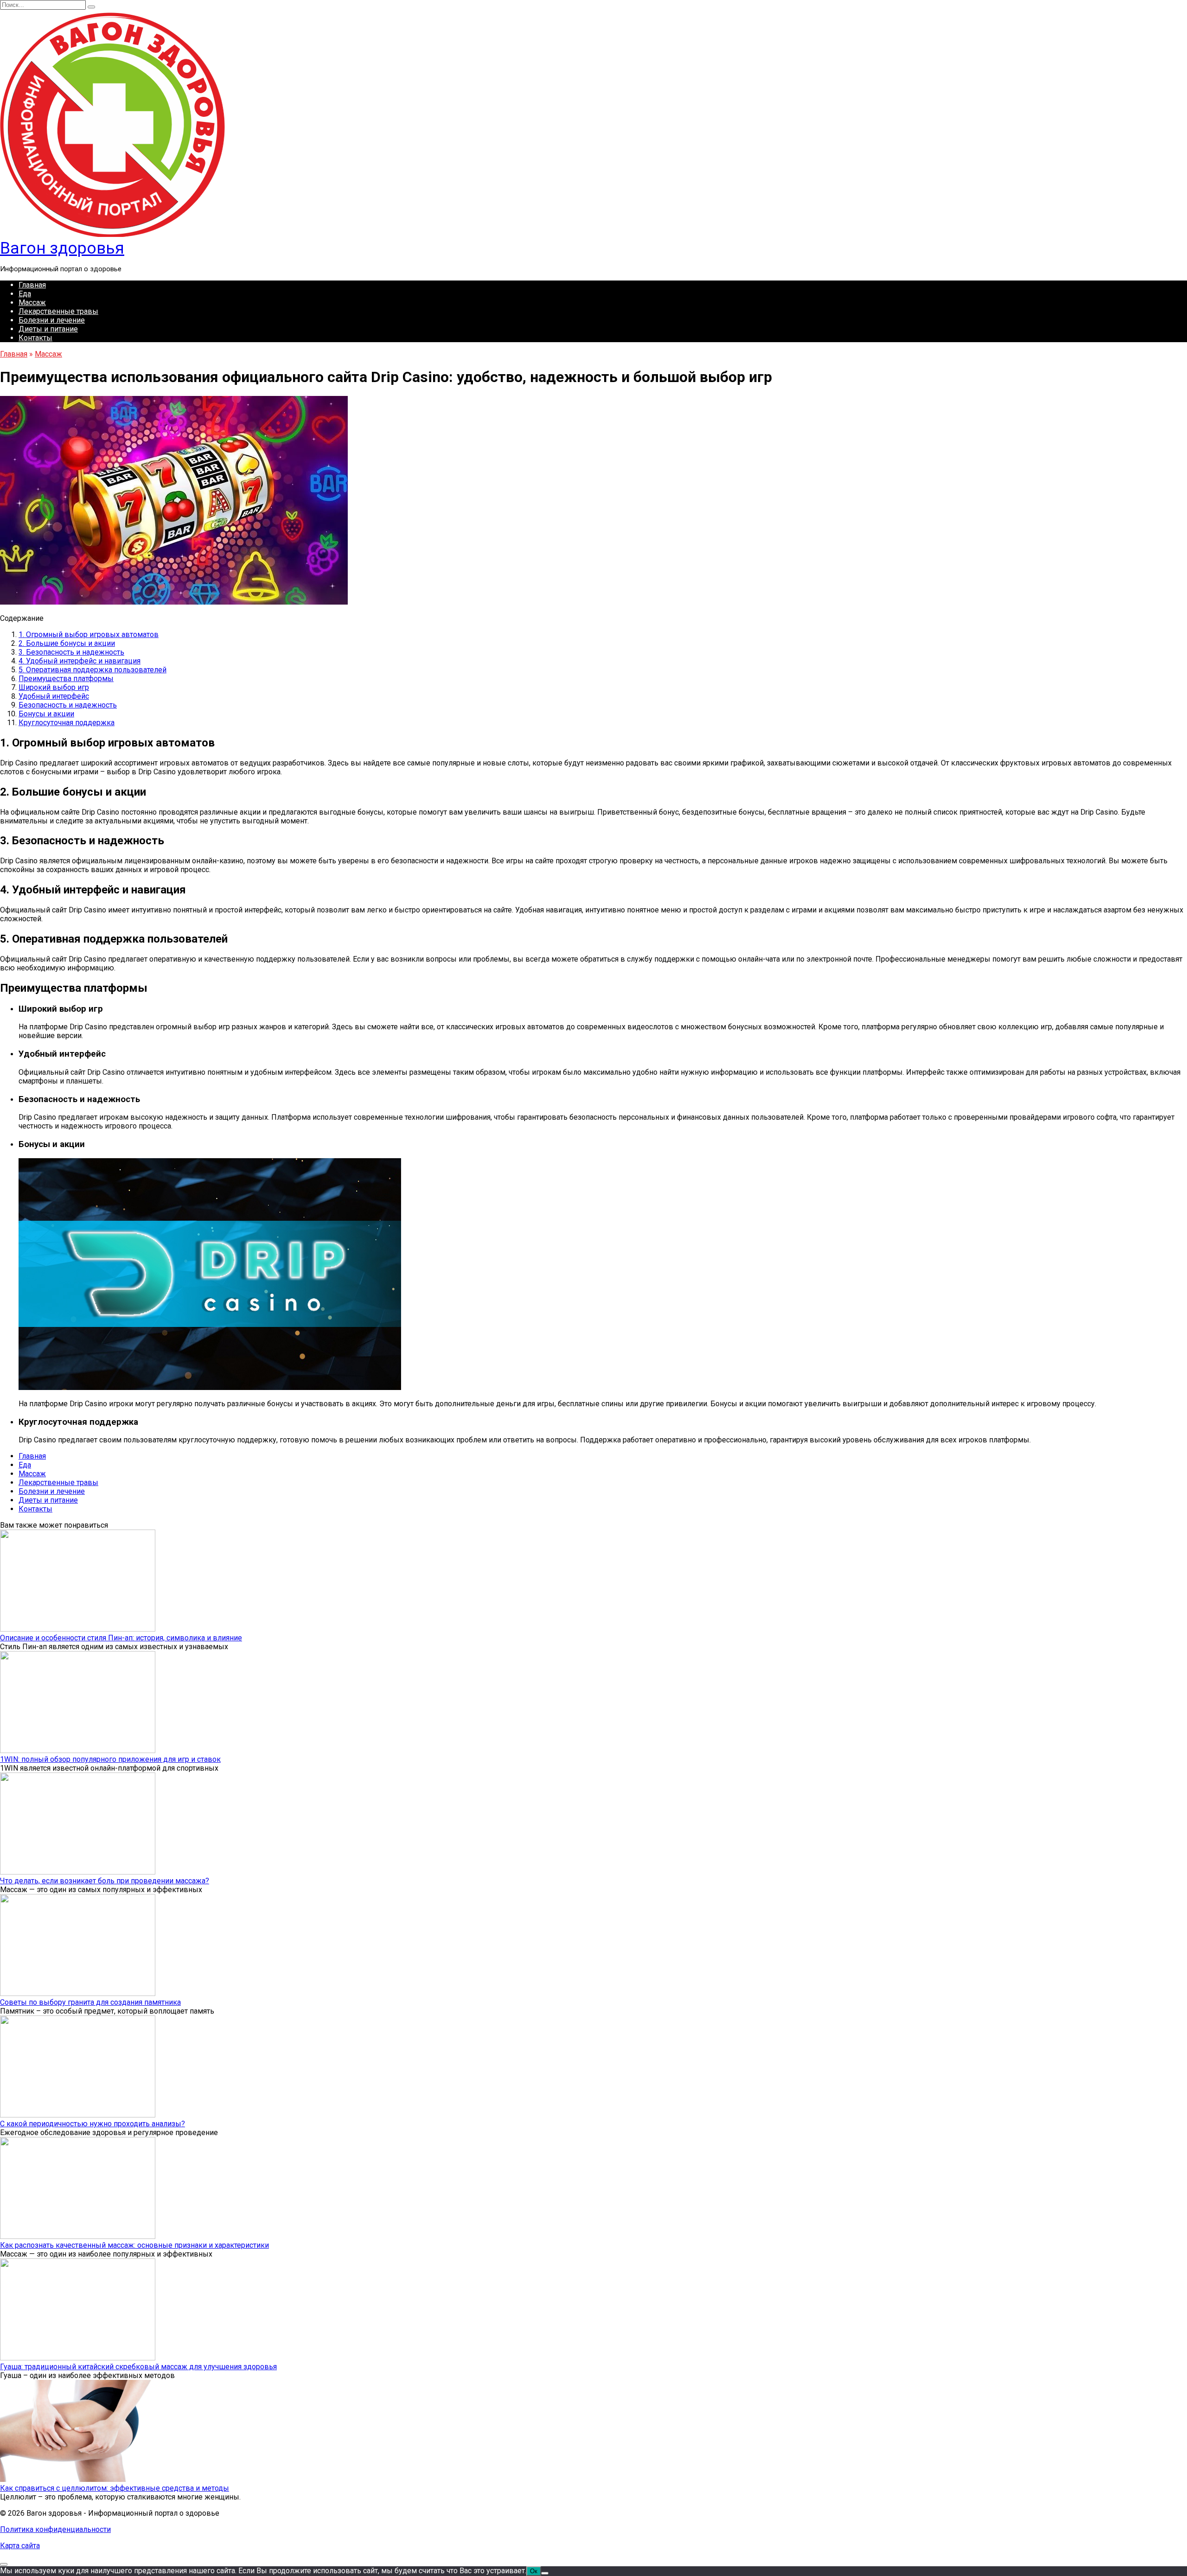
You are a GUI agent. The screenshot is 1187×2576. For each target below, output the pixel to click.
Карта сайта (20, 2546)
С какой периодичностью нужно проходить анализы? (93, 2124)
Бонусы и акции (46, 714)
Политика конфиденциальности (55, 2529)
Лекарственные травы (58, 311)
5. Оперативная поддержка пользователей (93, 670)
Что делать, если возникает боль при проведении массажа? (105, 1881)
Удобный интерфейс (54, 696)
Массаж (32, 303)
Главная (32, 285)
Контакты (35, 338)
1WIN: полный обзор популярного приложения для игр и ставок (110, 1759)
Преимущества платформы (66, 679)
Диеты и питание (48, 329)
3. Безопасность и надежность (71, 652)
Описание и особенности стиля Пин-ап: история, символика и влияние (121, 1638)
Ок (534, 2571)
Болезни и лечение (52, 320)
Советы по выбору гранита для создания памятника (90, 2002)
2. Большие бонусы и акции (67, 643)
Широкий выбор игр (54, 687)
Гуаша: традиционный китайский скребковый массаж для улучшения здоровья (138, 2367)
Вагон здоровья (62, 248)
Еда (25, 294)
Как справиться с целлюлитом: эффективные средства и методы (115, 2488)
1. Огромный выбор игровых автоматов (89, 634)
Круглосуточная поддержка (67, 723)
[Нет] (545, 2573)
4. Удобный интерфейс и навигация (80, 661)
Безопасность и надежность (68, 705)
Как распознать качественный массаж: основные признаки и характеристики (134, 2245)
